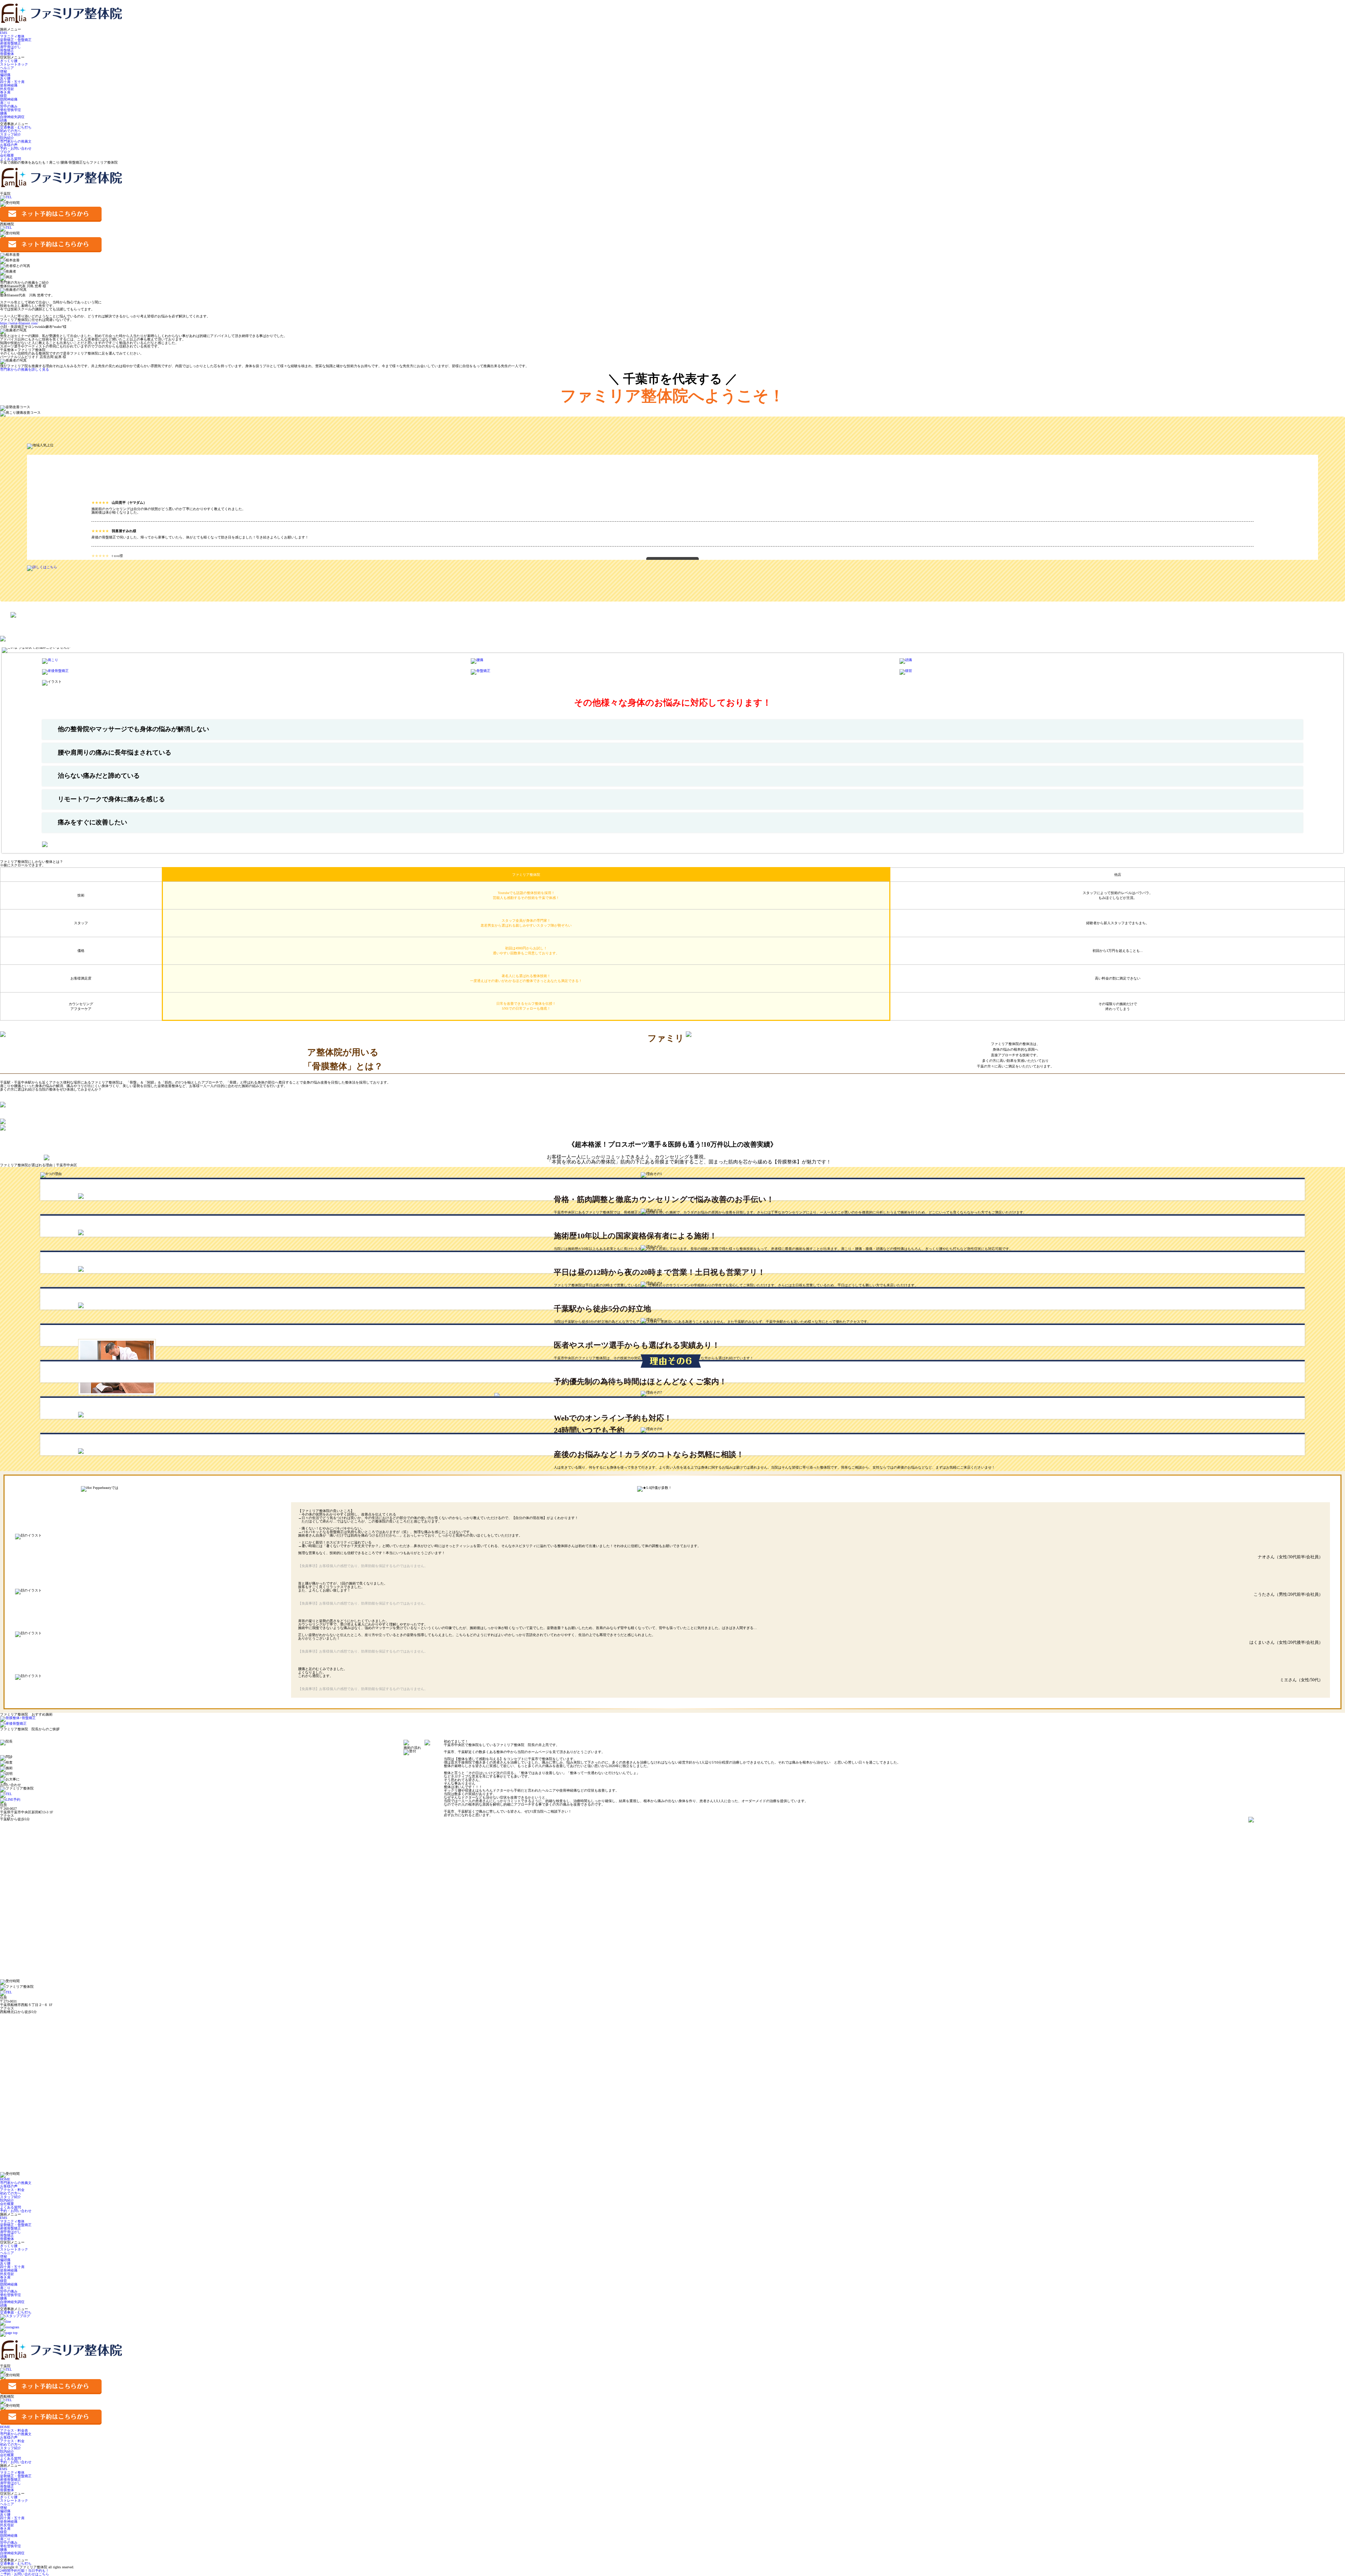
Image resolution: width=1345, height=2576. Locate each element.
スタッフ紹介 (11, 134)
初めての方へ (11, 131)
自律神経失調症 (12, 117)
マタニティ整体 (12, 36)
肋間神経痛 (9, 99)
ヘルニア (7, 68)
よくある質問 (11, 159)
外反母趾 (7, 89)
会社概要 (7, 155)
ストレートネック (14, 64)
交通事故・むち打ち (16, 127)
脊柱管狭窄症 (11, 110)
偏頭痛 (5, 75)
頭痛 (4, 120)
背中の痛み (9, 106)
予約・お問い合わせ (16, 148)
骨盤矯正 (7, 50)
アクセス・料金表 (14, 2430)
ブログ (5, 152)
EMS (4, 33)
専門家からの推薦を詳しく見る (25, 369)
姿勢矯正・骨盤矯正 (16, 40)
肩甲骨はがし (11, 47)
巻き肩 (5, 92)
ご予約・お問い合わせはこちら (25, 2572)
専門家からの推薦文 (16, 141)
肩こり (5, 103)
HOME (5, 2179)
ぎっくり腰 (9, 61)
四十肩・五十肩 (12, 82)
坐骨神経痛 (9, 85)
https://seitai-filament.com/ (19, 323)
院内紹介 (7, 138)
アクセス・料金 (12, 2190)
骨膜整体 (7, 54)
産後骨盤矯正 (11, 43)
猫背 (4, 96)
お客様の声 (9, 145)
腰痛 (4, 113)
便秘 (4, 71)
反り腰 (5, 78)
